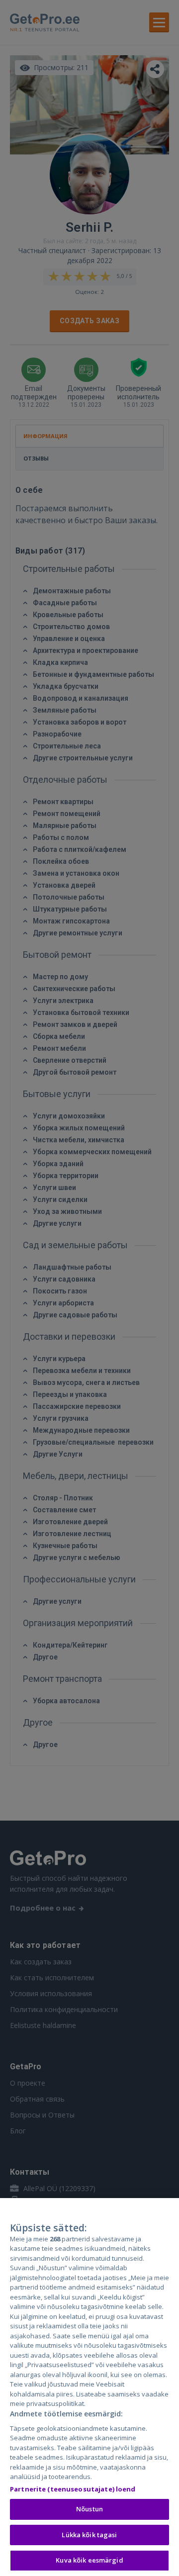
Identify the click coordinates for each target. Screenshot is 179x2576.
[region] (89, 2387)
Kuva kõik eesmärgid (89, 2560)
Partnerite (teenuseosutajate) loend (73, 2489)
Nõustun (89, 2509)
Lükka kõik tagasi (89, 2535)
